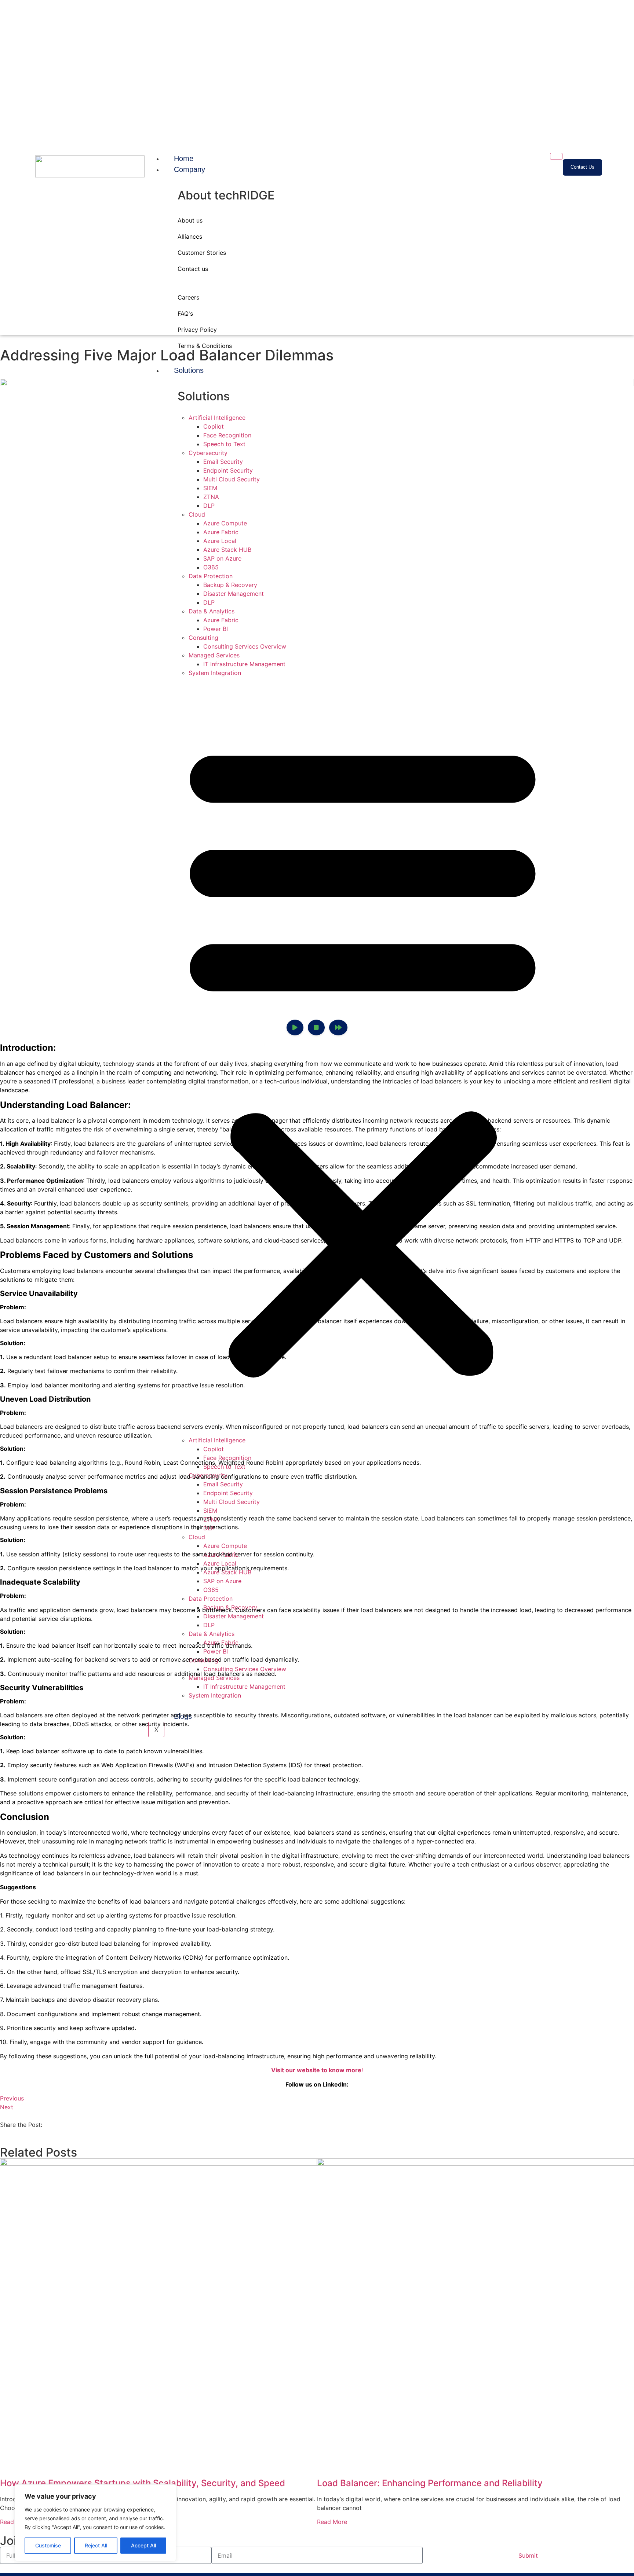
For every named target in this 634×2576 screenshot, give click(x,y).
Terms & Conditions (205, 346)
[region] (95, 2523)
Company (190, 169)
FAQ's (185, 313)
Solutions (189, 370)
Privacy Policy (197, 330)
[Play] (295, 1028)
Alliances (190, 236)
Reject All (96, 2545)
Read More (332, 2522)
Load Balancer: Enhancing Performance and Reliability (430, 2483)
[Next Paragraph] (338, 1028)
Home (184, 158)
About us (190, 220)
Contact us (193, 269)
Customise (48, 2545)
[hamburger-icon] (556, 156)
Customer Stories (202, 253)
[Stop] (316, 1028)
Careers (188, 297)
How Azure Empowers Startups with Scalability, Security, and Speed (143, 2483)
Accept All (143, 2545)
